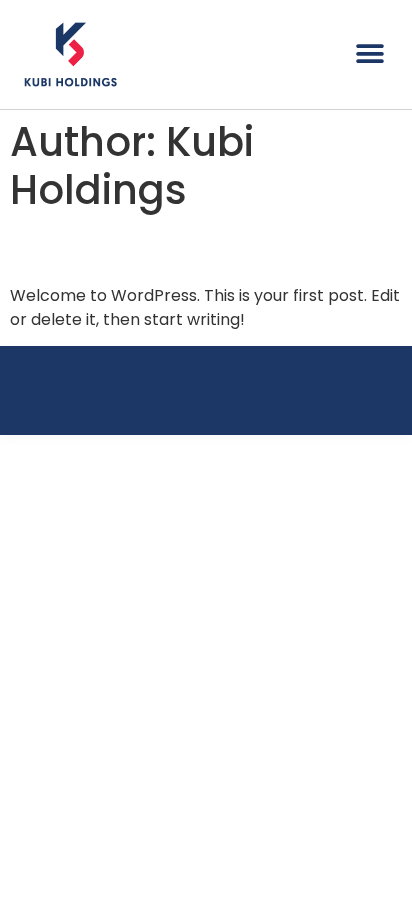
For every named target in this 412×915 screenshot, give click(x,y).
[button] (369, 53)
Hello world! (102, 248)
